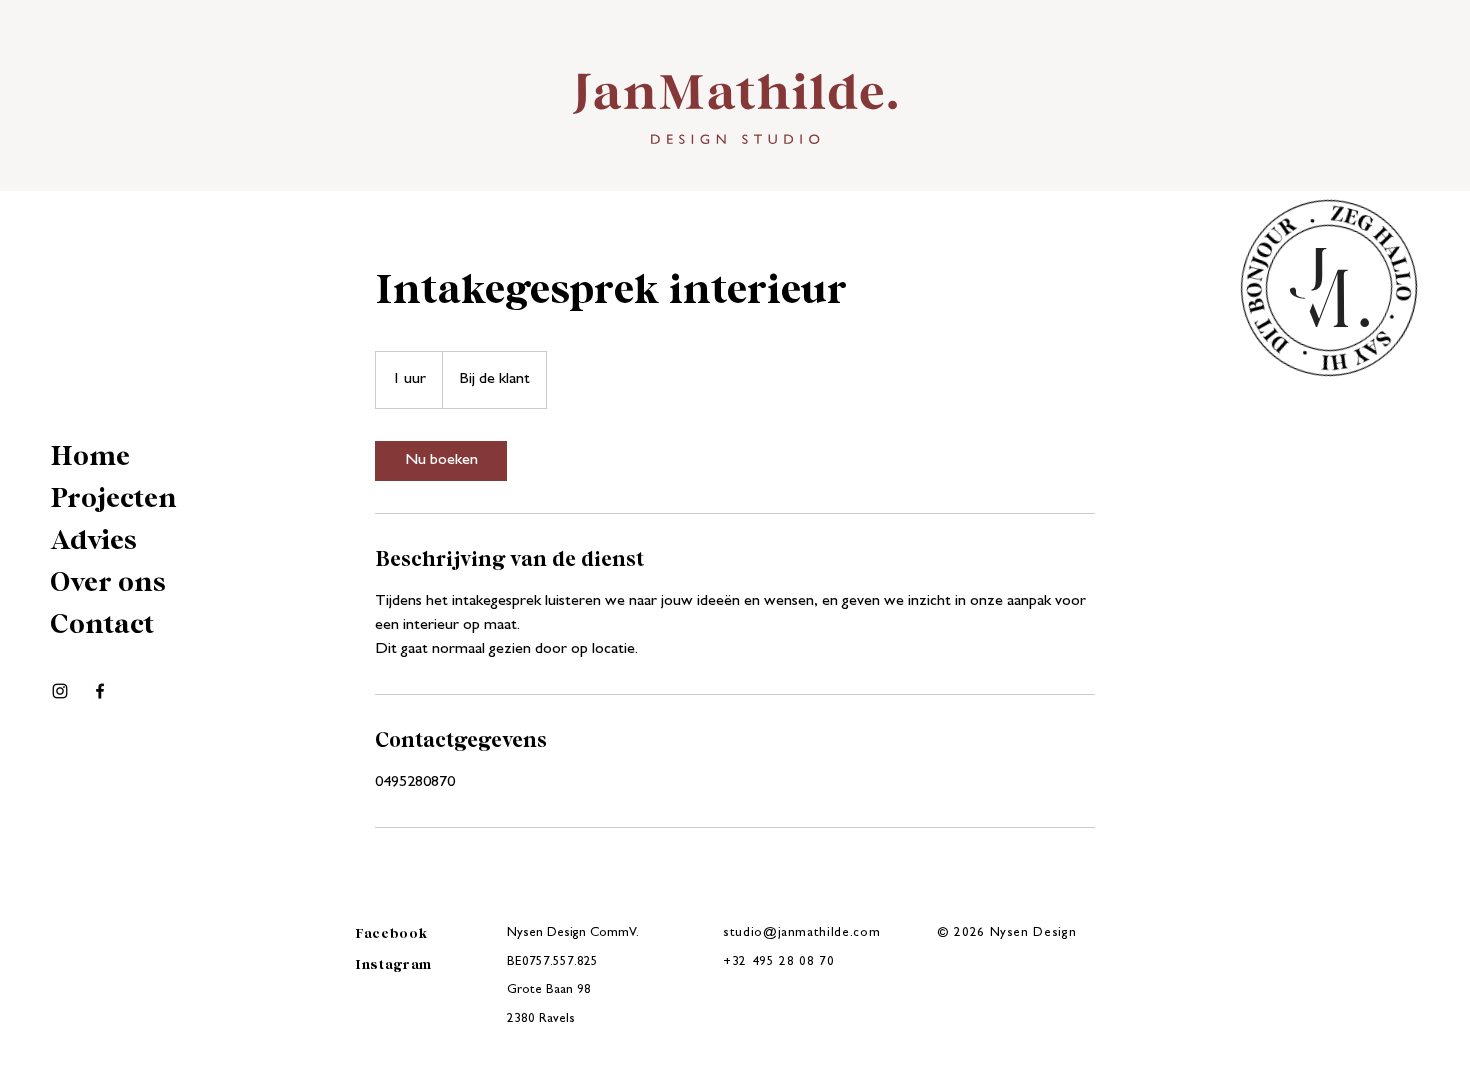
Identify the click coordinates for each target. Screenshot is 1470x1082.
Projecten (113, 499)
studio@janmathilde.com (801, 933)
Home (90, 457)
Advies (93, 541)
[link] (441, 461)
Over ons (108, 583)
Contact (102, 625)
